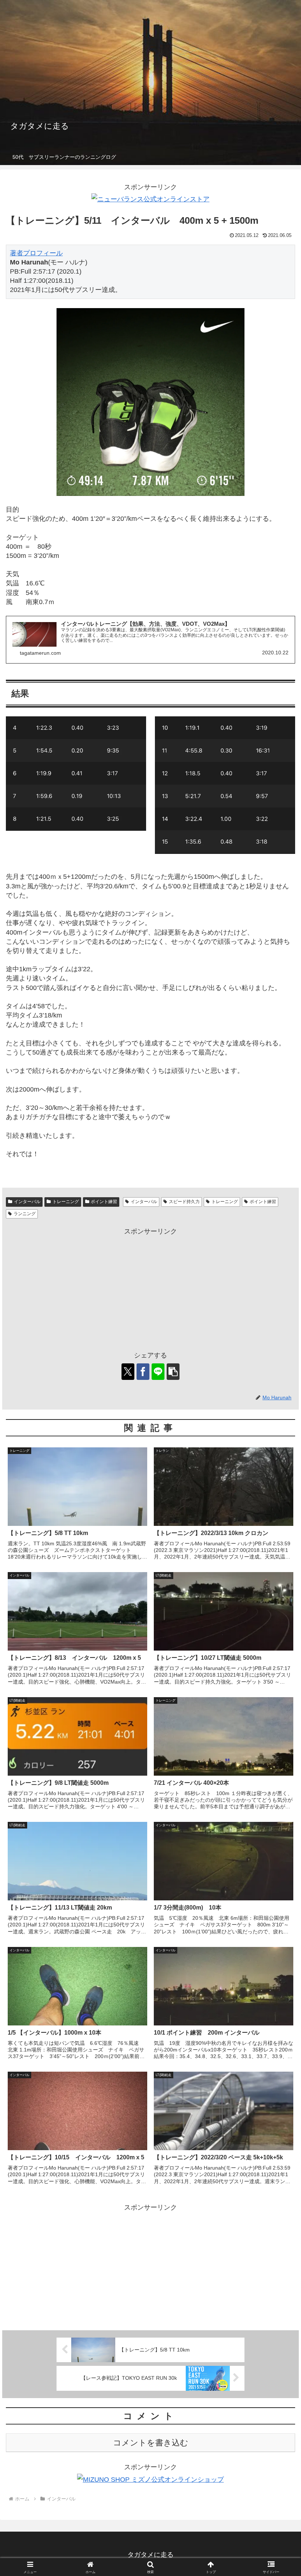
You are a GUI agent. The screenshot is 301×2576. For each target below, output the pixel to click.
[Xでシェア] (128, 1372)
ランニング (25, 1214)
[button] (173, 1372)
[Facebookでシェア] (143, 1372)
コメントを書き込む (151, 2443)
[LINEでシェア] (158, 1372)
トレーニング (66, 1202)
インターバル (27, 1202)
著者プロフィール (36, 253)
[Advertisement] (150, 1289)
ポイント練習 (104, 1202)
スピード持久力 (184, 1202)
